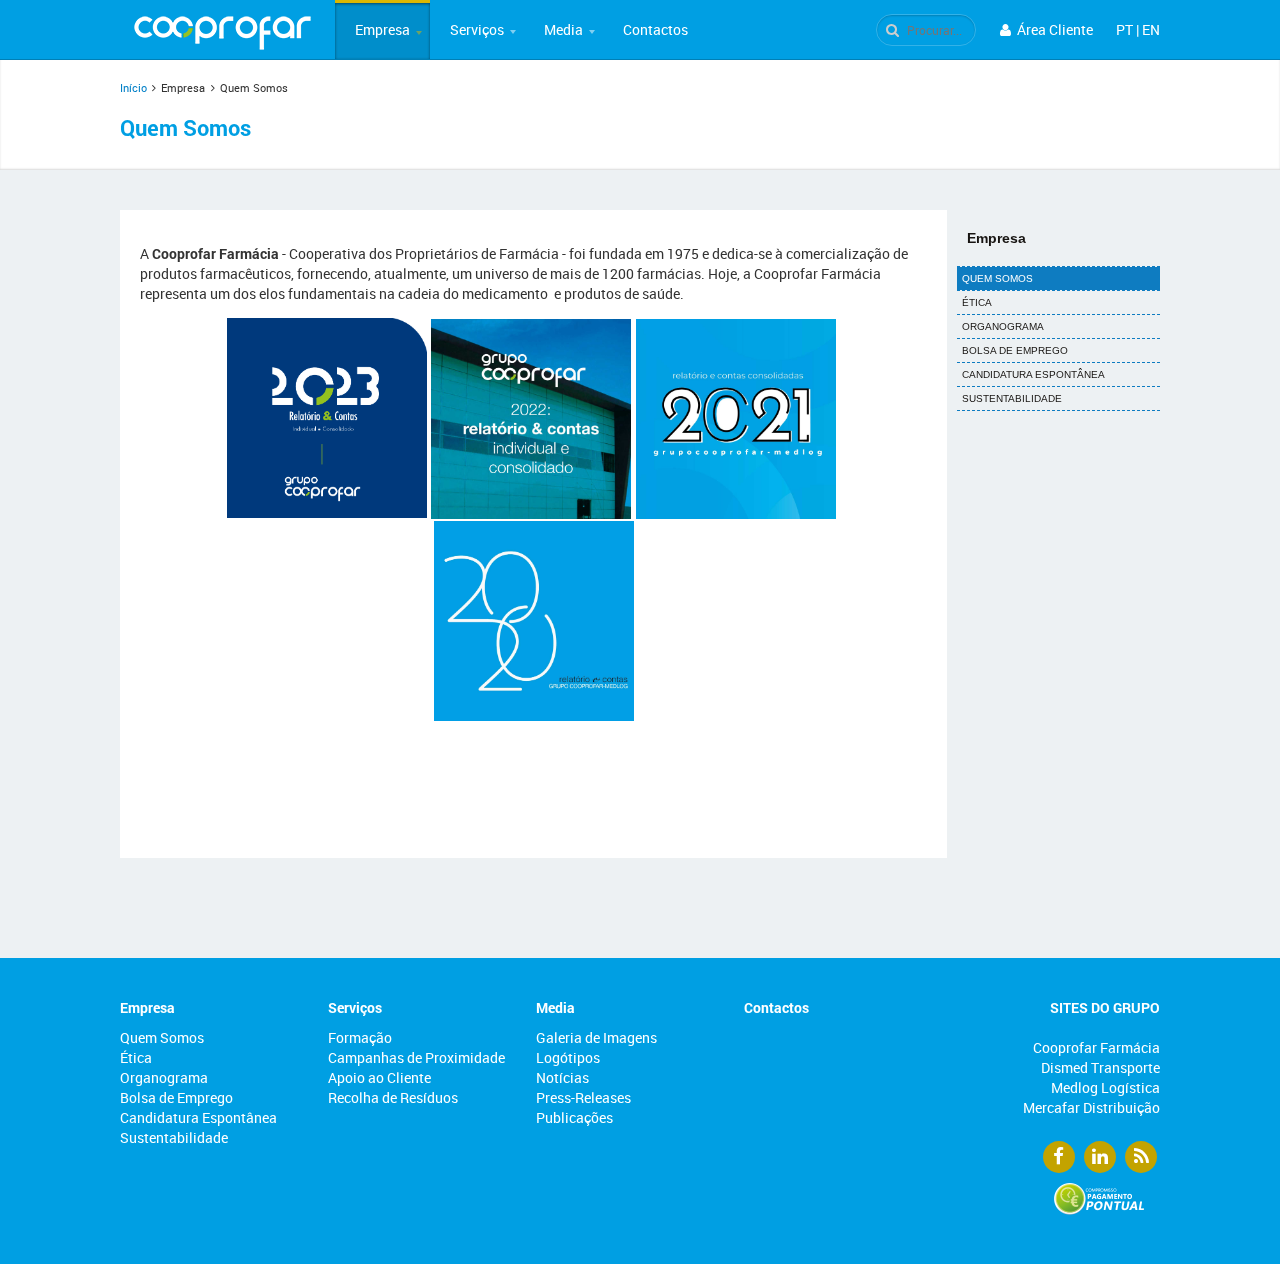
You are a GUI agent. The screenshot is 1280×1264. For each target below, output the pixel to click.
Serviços (477, 29)
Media (563, 29)
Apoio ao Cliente (379, 1077)
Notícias (562, 1077)
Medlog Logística (1105, 1087)
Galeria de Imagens (596, 1037)
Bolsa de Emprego (1015, 350)
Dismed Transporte (1100, 1067)
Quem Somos (997, 278)
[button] (382, 29)
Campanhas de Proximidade (416, 1057)
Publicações (574, 1117)
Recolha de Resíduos (393, 1097)
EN (1151, 29)
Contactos (655, 29)
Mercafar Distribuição (1091, 1107)
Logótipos (568, 1057)
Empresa (382, 29)
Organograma (1003, 326)
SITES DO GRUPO (1105, 1007)
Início (133, 87)
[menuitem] (382, 29)
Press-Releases (583, 1097)
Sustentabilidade (1012, 398)
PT (1124, 29)
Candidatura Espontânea (1033, 374)
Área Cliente (1053, 29)
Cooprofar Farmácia (1096, 1047)
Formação (360, 1037)
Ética (977, 302)
